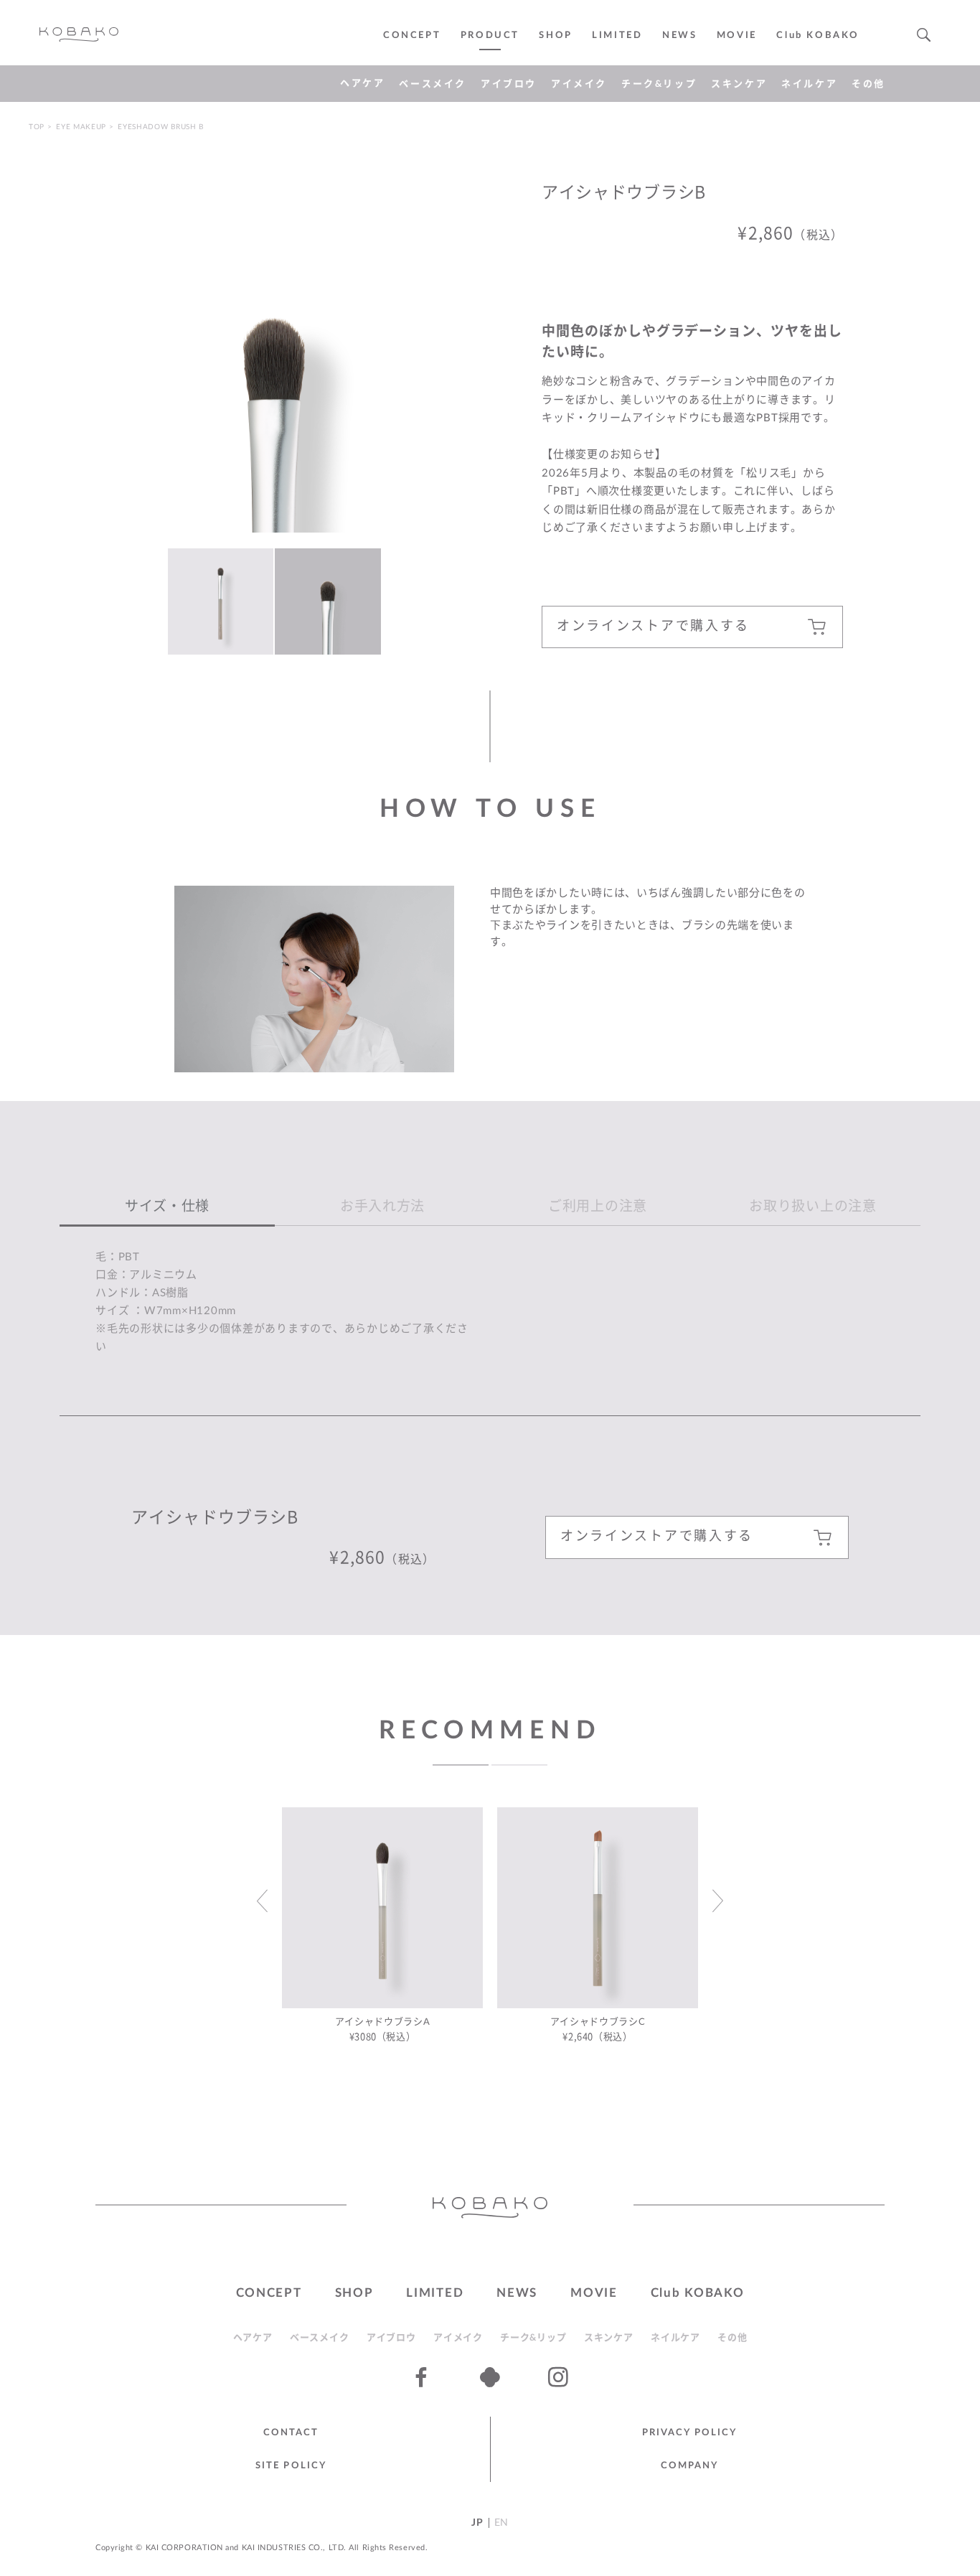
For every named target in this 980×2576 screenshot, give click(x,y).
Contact (291, 2433)
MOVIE (594, 2293)
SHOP (555, 36)
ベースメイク (433, 84)
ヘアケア (362, 84)
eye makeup (81, 127)
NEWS (679, 36)
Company (690, 2466)
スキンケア (739, 84)
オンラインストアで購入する (653, 627)
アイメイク (579, 84)
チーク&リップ (659, 84)
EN (501, 2523)
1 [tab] (461, 1765)
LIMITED (617, 36)
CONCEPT (412, 36)
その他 (868, 84)
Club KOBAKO (818, 36)
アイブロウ (509, 84)
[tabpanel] (382, 1929)
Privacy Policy (689, 2433)
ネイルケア (809, 84)
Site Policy (291, 2466)
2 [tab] (519, 1765)
